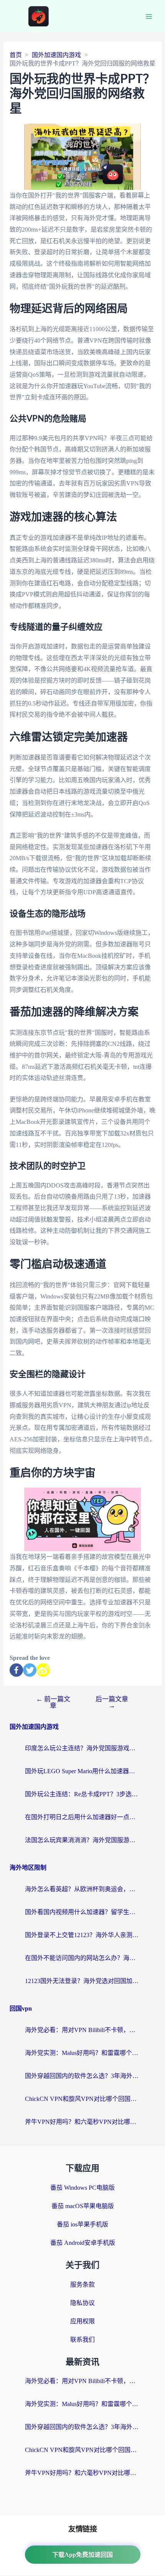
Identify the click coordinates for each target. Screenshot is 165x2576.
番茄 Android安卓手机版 (83, 2243)
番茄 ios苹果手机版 (82, 2224)
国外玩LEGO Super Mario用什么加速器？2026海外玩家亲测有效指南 (82, 1771)
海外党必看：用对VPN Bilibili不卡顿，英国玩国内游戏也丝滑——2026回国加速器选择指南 (82, 2030)
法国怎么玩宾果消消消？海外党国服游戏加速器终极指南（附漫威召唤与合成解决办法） (82, 1840)
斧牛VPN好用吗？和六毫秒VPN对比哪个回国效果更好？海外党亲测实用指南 (82, 2122)
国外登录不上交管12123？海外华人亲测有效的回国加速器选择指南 (82, 1935)
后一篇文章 (112, 1702)
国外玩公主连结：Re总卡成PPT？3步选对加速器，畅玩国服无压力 (82, 1794)
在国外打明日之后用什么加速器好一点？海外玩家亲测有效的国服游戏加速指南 (82, 1817)
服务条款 (82, 2284)
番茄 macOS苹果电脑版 (83, 2206)
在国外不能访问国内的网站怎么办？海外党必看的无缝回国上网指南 (82, 1958)
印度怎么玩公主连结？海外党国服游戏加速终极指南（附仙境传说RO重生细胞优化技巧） (82, 1748)
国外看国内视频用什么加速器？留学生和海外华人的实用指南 (82, 1912)
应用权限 (82, 2321)
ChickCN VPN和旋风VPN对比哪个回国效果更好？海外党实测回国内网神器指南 (82, 2099)
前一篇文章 (53, 1702)
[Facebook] (16, 1670)
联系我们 (82, 2340)
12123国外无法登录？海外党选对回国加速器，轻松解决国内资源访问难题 (82, 1981)
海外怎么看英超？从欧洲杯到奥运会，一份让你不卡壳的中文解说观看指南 (82, 1889)
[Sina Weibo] (43, 1670)
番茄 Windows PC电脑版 (82, 2188)
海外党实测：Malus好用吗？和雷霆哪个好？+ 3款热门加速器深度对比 (82, 2053)
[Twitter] (30, 1670)
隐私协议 (82, 2303)
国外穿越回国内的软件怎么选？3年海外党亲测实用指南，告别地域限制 (82, 2076)
